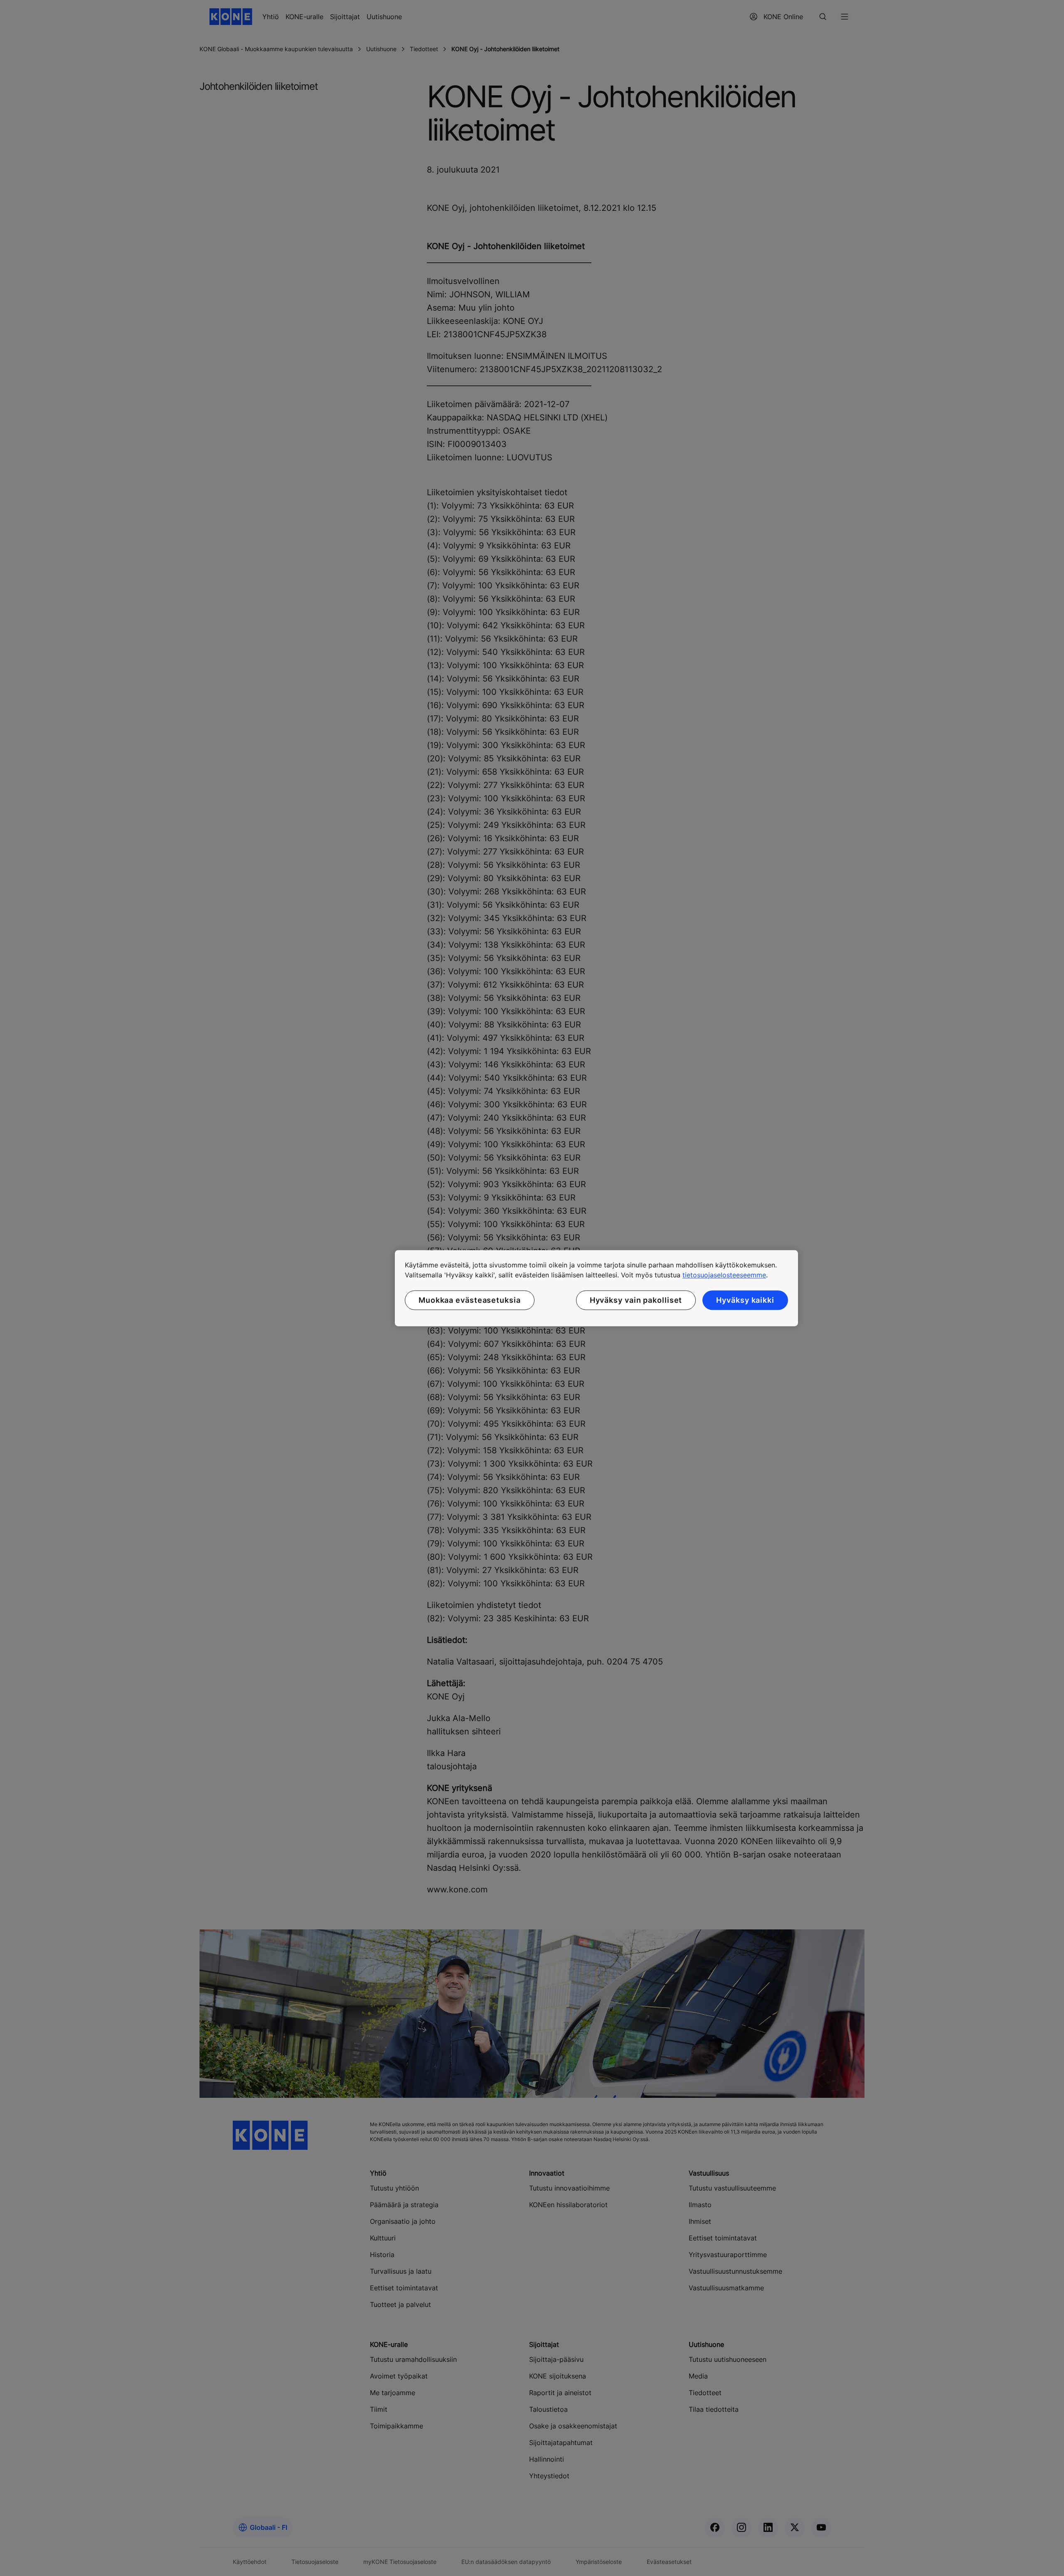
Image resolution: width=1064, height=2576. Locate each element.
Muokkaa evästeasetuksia (470, 1300)
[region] (596, 1288)
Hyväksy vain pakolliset (636, 1300)
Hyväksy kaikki (745, 1300)
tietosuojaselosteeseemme (724, 1275)
